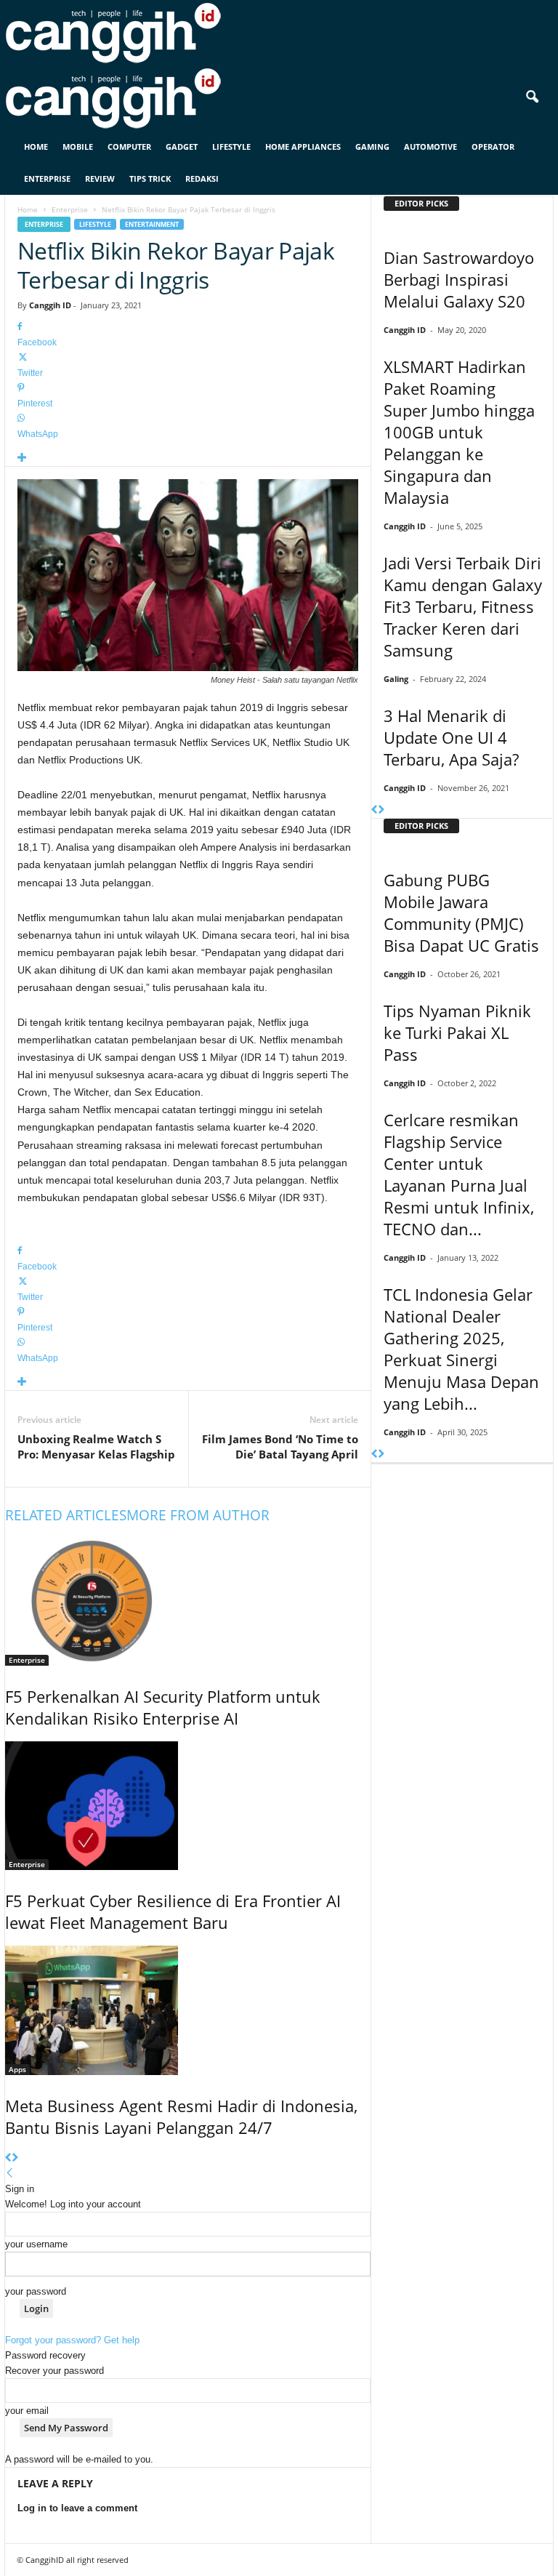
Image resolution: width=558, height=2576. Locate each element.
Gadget (182, 147)
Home (36, 147)
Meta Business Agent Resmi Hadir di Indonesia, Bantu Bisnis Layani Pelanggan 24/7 (181, 2116)
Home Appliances (303, 147)
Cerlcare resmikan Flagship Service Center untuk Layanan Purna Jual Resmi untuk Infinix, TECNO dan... (459, 1174)
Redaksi (202, 178)
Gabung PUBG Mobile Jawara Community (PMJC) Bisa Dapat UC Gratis (461, 912)
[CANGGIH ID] (279, 98)
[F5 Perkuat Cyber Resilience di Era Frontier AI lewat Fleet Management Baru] (188, 1806)
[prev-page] (8, 2158)
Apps (17, 2069)
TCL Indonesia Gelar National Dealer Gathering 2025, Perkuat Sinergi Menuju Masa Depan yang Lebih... (461, 1349)
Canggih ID (50, 305)
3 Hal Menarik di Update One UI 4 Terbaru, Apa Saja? (451, 737)
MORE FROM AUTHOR (198, 1515)
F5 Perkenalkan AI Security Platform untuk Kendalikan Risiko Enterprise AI (163, 1707)
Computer (129, 147)
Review (100, 178)
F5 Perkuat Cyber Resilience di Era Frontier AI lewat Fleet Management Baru (173, 1911)
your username (36, 2244)
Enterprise (47, 178)
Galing (396, 679)
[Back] (10, 2174)
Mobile (78, 147)
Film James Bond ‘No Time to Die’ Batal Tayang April (280, 1447)
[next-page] (15, 2158)
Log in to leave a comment (77, 2508)
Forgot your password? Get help (72, 2340)
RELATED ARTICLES (66, 1515)
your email (27, 2411)
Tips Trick (150, 178)
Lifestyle (231, 147)
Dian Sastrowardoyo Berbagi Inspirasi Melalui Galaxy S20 (459, 279)
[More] (188, 458)
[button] (532, 97)
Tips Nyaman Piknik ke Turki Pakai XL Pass (457, 1032)
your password (36, 2291)
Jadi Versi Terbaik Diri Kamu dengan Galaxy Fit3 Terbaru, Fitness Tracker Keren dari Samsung (463, 606)
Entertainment (152, 224)
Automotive (430, 147)
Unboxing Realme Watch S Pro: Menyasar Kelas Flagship (96, 1447)
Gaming (372, 147)
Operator (493, 147)
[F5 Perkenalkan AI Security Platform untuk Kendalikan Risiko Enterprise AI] (188, 1601)
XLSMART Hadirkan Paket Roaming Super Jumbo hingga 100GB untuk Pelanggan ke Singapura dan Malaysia (459, 432)
